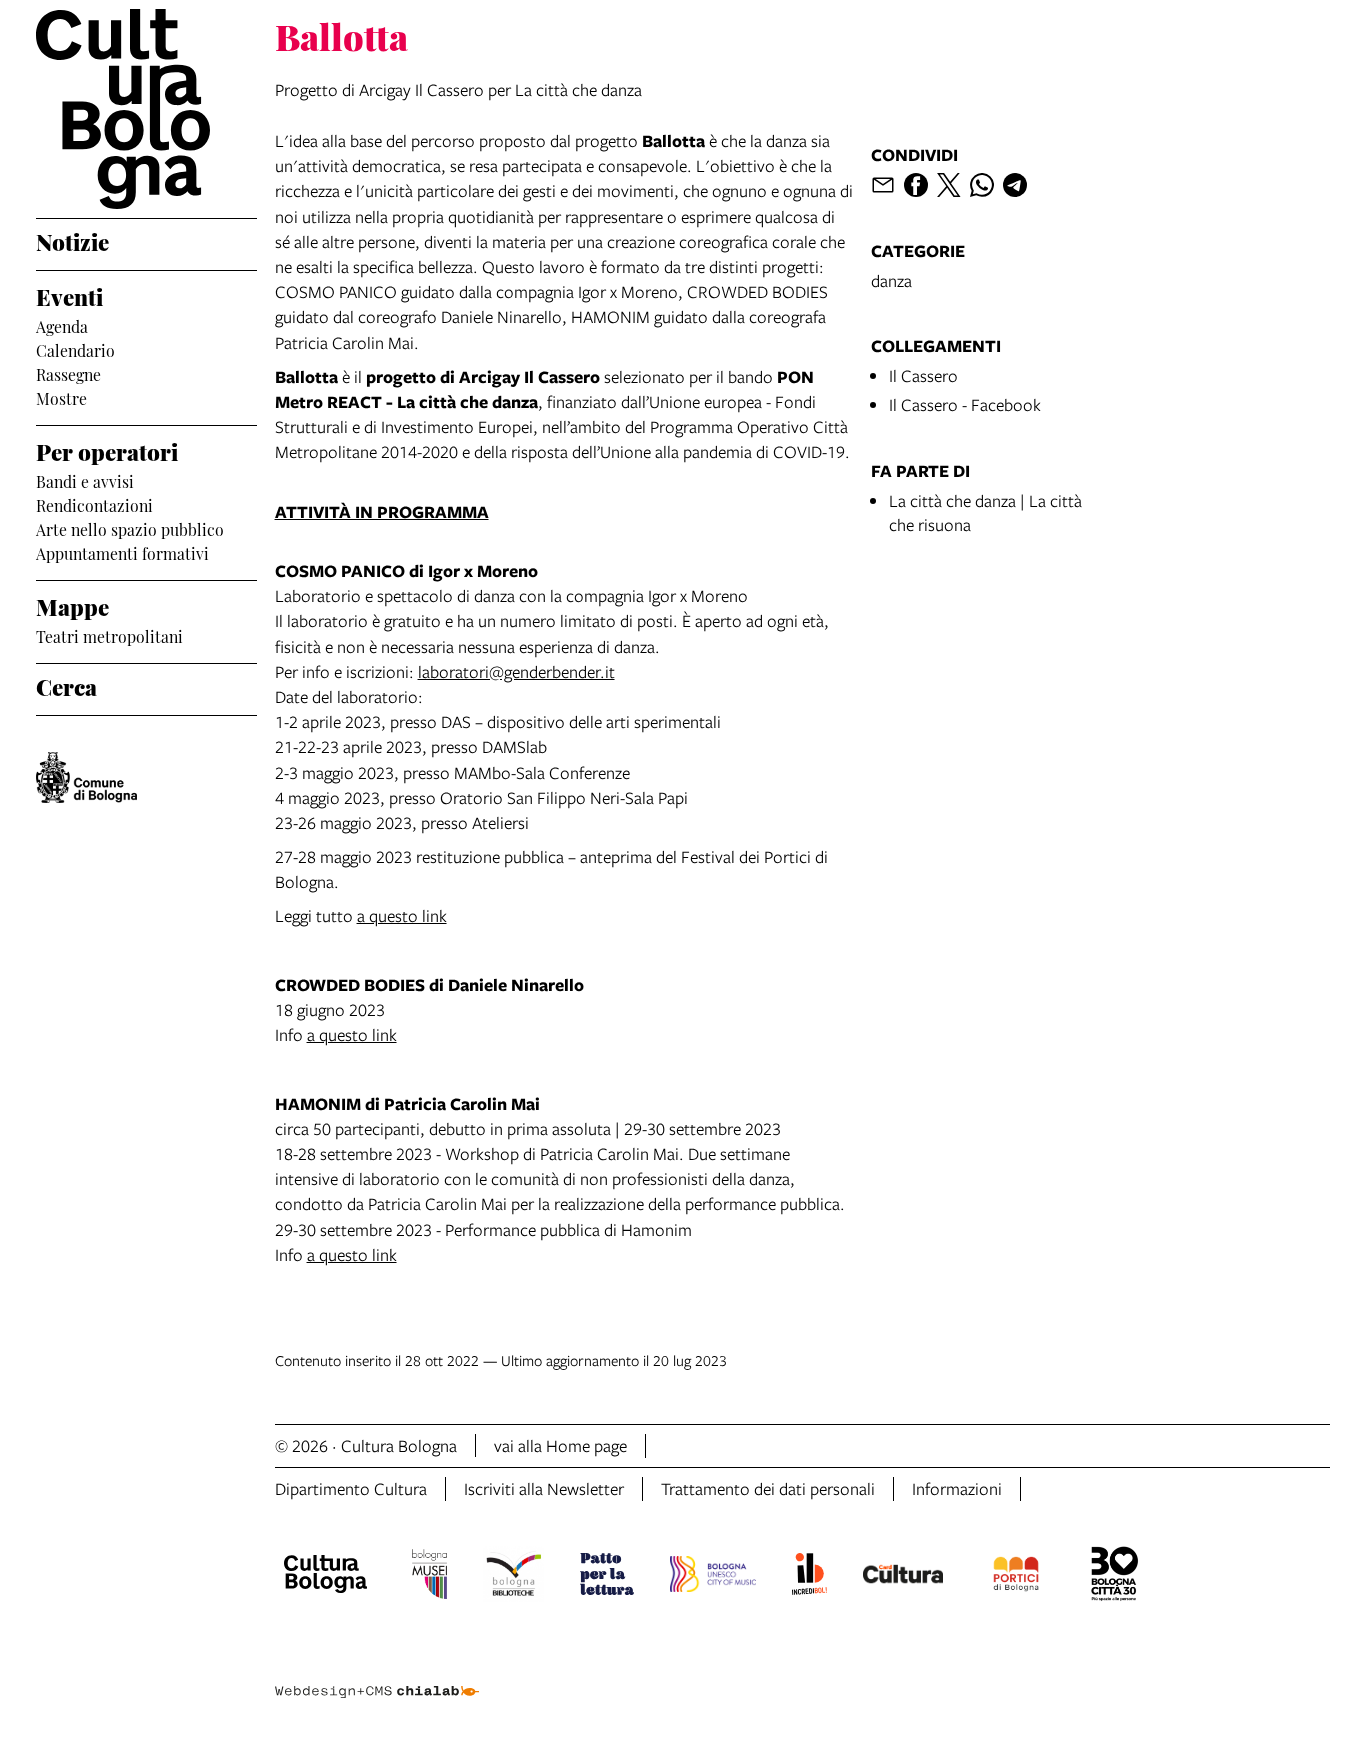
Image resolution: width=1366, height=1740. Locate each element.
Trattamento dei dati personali (768, 1488)
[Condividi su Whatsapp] (982, 185)
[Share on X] (949, 185)
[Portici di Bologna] (1016, 1577)
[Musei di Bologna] (429, 1577)
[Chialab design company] (377, 1674)
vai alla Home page (560, 1445)
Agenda (62, 325)
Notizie (72, 240)
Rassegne (68, 373)
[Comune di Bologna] (86, 777)
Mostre (61, 397)
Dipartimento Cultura (351, 1488)
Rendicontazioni (94, 504)
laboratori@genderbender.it (516, 671)
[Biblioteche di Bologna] (513, 1577)
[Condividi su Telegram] (1015, 185)
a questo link (402, 915)
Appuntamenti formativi (122, 552)
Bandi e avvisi (85, 480)
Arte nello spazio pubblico (130, 528)
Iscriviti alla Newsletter (544, 1488)
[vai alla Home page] (146, 109)
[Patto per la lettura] (607, 1577)
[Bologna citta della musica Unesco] (713, 1577)
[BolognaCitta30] (1115, 1577)
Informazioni (957, 1488)
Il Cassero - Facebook (965, 404)
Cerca (66, 685)
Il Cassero (923, 375)
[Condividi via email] (883, 185)
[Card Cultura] (903, 1577)
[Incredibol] (809, 1577)
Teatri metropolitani (109, 635)
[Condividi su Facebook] (916, 185)
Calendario (75, 349)
